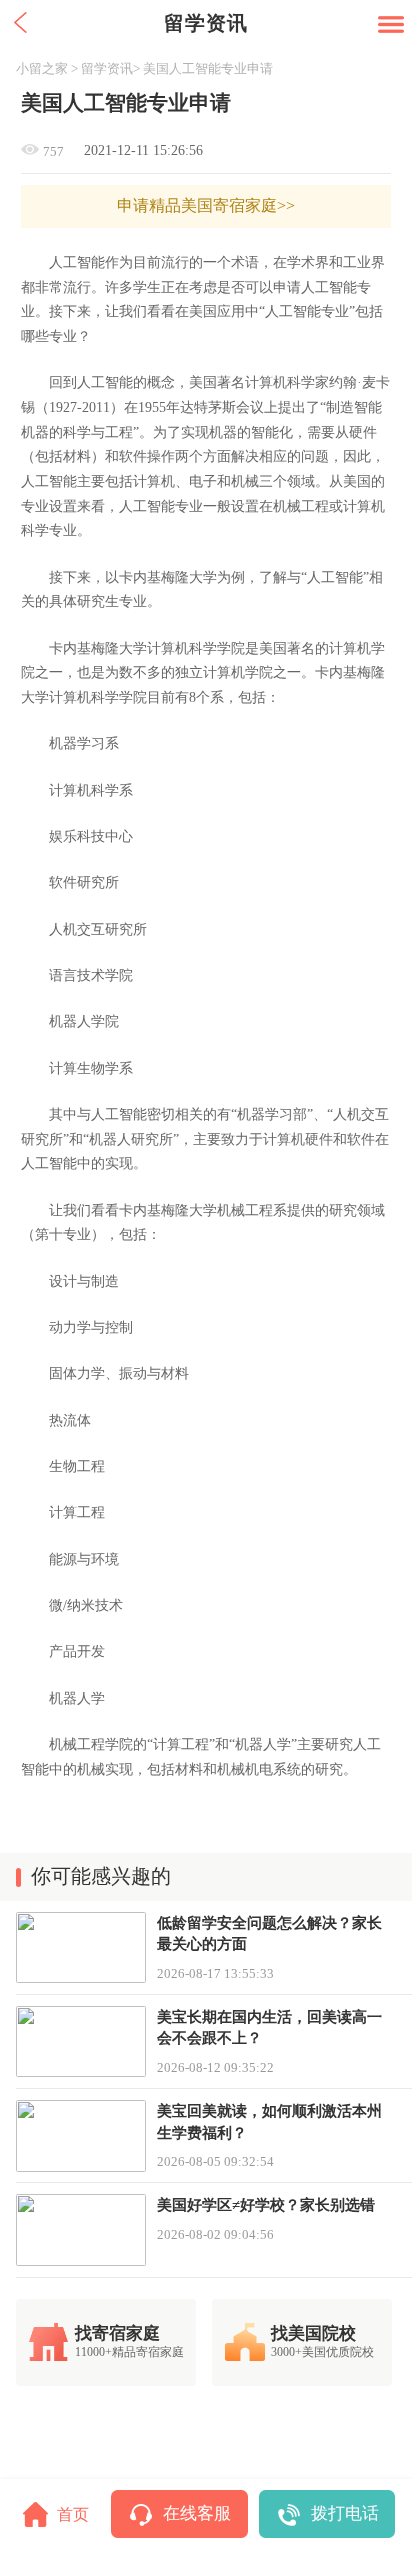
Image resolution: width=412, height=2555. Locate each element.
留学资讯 (107, 68)
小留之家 (42, 68)
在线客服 (197, 2513)
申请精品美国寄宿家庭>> (206, 206)
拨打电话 (345, 2513)
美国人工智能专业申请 (208, 68)
